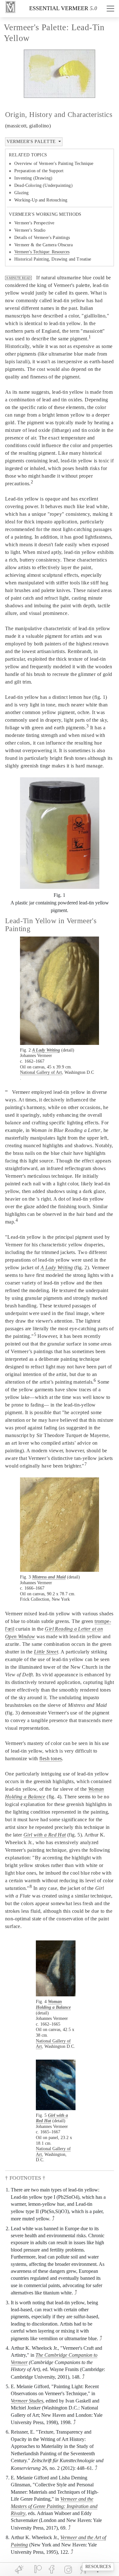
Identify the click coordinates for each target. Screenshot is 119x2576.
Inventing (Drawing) (33, 178)
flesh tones (51, 1758)
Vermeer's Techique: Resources (42, 252)
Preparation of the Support (39, 171)
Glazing (21, 193)
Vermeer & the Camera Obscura (43, 245)
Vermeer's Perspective (34, 223)
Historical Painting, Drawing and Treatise (53, 259)
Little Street (46, 1652)
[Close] (100, 1248)
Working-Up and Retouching (41, 200)
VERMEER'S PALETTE (32, 141)
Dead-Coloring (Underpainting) (43, 185)
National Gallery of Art (41, 1072)
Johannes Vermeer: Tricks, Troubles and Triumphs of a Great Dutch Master (60, 1263)
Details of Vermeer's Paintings (42, 238)
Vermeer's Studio (30, 230)
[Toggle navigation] (110, 9)
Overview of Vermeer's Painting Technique (54, 164)
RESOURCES (98, 2567)
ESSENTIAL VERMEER (59, 8)
